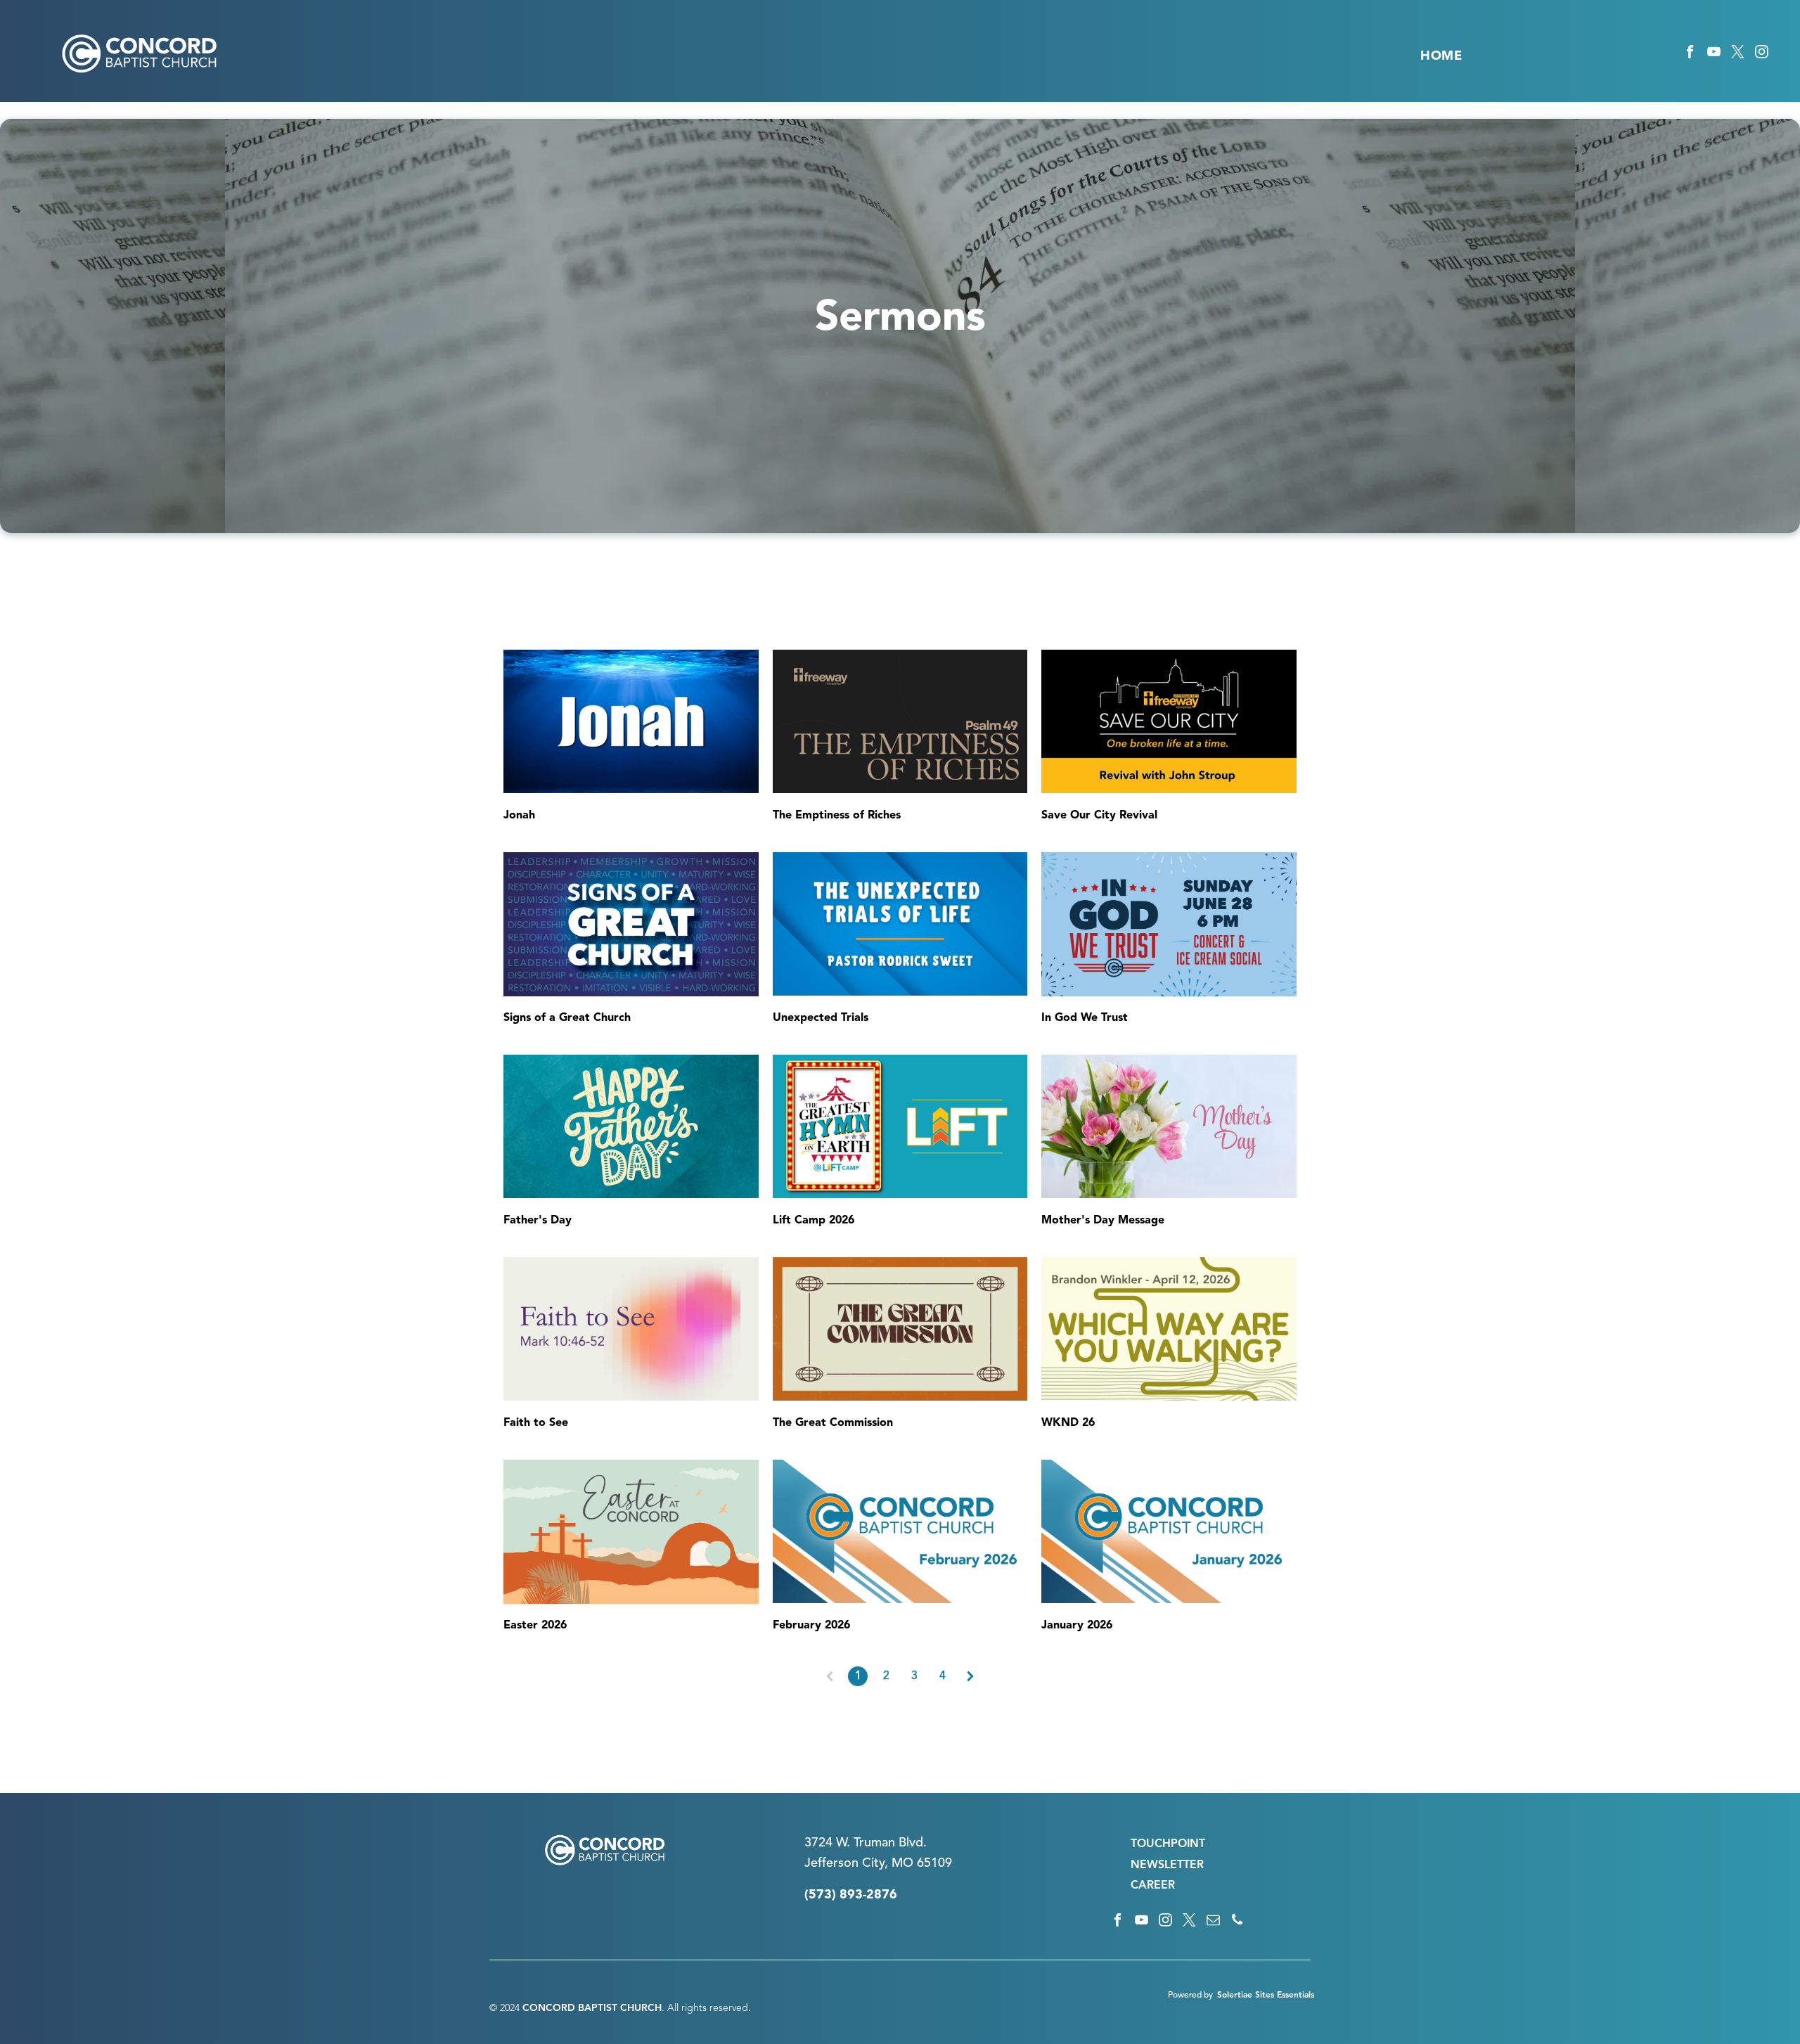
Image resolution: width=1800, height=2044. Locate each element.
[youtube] (1714, 54)
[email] (1213, 1922)
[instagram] (1762, 54)
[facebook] (1690, 54)
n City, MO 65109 (902, 1863)
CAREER (1153, 1886)
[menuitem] (1441, 56)
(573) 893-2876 (851, 1895)
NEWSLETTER (1167, 1865)
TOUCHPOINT (1168, 1844)
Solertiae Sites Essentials (1266, 1995)
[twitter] (1738, 54)
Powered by (1190, 1995)
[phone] (1237, 1922)
